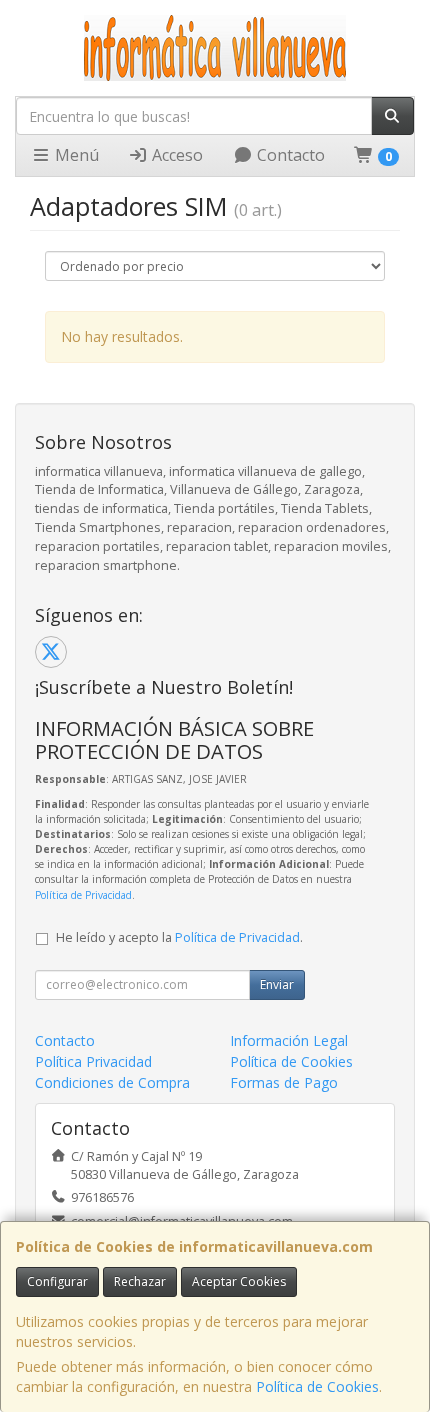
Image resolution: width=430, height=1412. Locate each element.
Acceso (175, 155)
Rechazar (140, 1281)
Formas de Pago (284, 1082)
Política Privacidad (93, 1061)
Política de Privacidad (83, 895)
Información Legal (289, 1040)
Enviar (277, 984)
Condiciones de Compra (112, 1082)
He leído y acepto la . (179, 937)
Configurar (57, 1281)
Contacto (289, 155)
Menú (75, 155)
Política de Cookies (317, 1386)
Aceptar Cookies (239, 1281)
